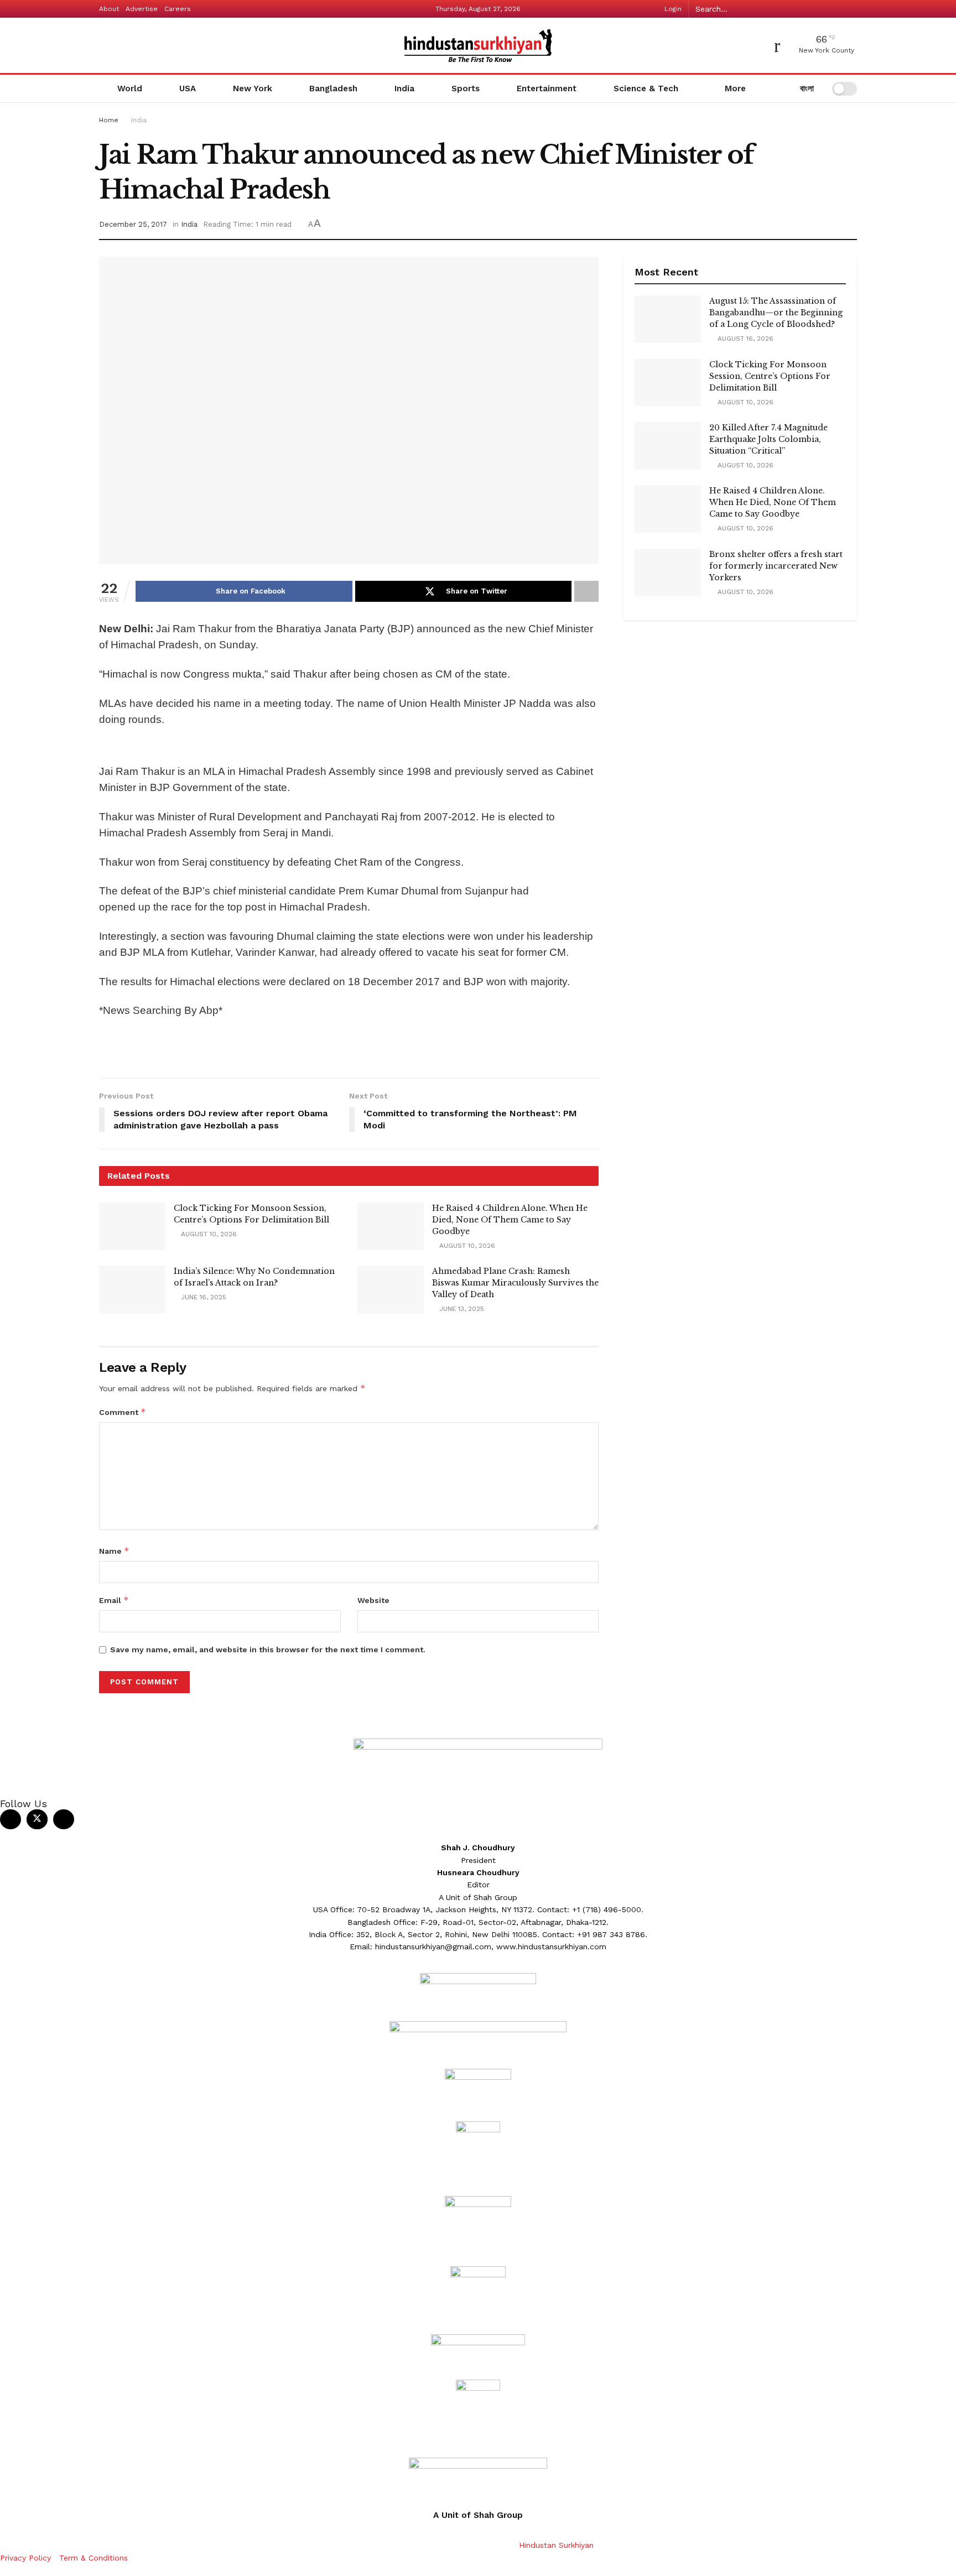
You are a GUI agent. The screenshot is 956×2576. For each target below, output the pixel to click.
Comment (123, 1412)
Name (114, 1551)
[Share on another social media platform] (586, 591)
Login (672, 9)
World (130, 89)
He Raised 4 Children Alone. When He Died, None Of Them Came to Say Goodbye (510, 1220)
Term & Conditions (93, 2558)
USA (188, 89)
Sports (466, 89)
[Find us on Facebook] (11, 1819)
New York (253, 89)
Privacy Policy (25, 2558)
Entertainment (547, 89)
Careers (178, 9)
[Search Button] (851, 9)
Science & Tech (646, 89)
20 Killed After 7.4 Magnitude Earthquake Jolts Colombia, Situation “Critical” (768, 439)
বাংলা (806, 89)
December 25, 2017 (133, 224)
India (404, 89)
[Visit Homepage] (478, 46)
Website (373, 1600)
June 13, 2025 (461, 1309)
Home (109, 120)
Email (114, 1600)
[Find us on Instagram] (64, 1819)
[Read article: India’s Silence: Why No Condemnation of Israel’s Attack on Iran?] (132, 1289)
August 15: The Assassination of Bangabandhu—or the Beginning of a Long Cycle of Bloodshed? (776, 313)
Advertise (142, 9)
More (734, 89)
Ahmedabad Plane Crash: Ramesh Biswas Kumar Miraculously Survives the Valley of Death (515, 1283)
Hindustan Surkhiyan (556, 2545)
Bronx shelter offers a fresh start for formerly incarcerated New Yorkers (776, 566)
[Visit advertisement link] (349, 748)
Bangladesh (333, 89)
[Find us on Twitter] (37, 1819)
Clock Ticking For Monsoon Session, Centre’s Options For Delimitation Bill (770, 376)
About (109, 9)
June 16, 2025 (202, 1297)
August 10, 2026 (208, 1234)
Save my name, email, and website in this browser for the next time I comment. (268, 1649)
